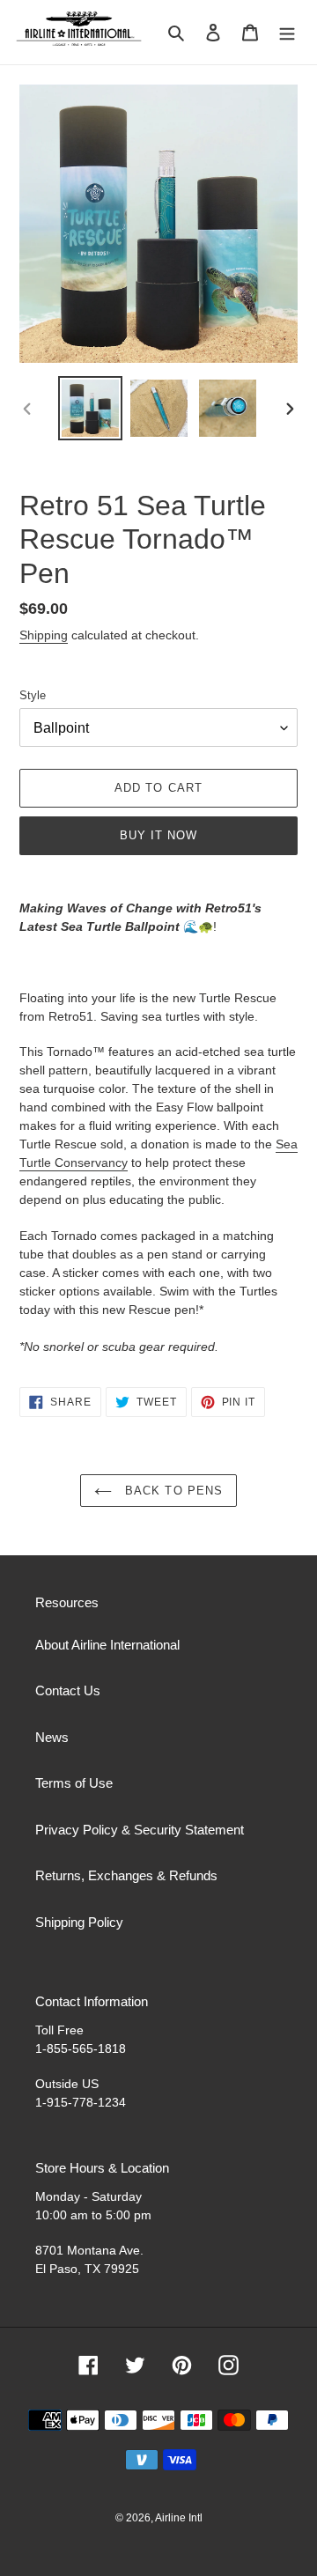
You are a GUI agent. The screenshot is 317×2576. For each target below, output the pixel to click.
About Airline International (107, 1645)
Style (33, 695)
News (52, 1737)
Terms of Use (74, 1783)
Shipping (44, 635)
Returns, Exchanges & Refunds (126, 1875)
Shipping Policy (79, 1922)
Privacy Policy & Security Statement (140, 1830)
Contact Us (68, 1690)
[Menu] (287, 32)
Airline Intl (179, 2518)
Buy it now (158, 835)
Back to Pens (172, 1491)
